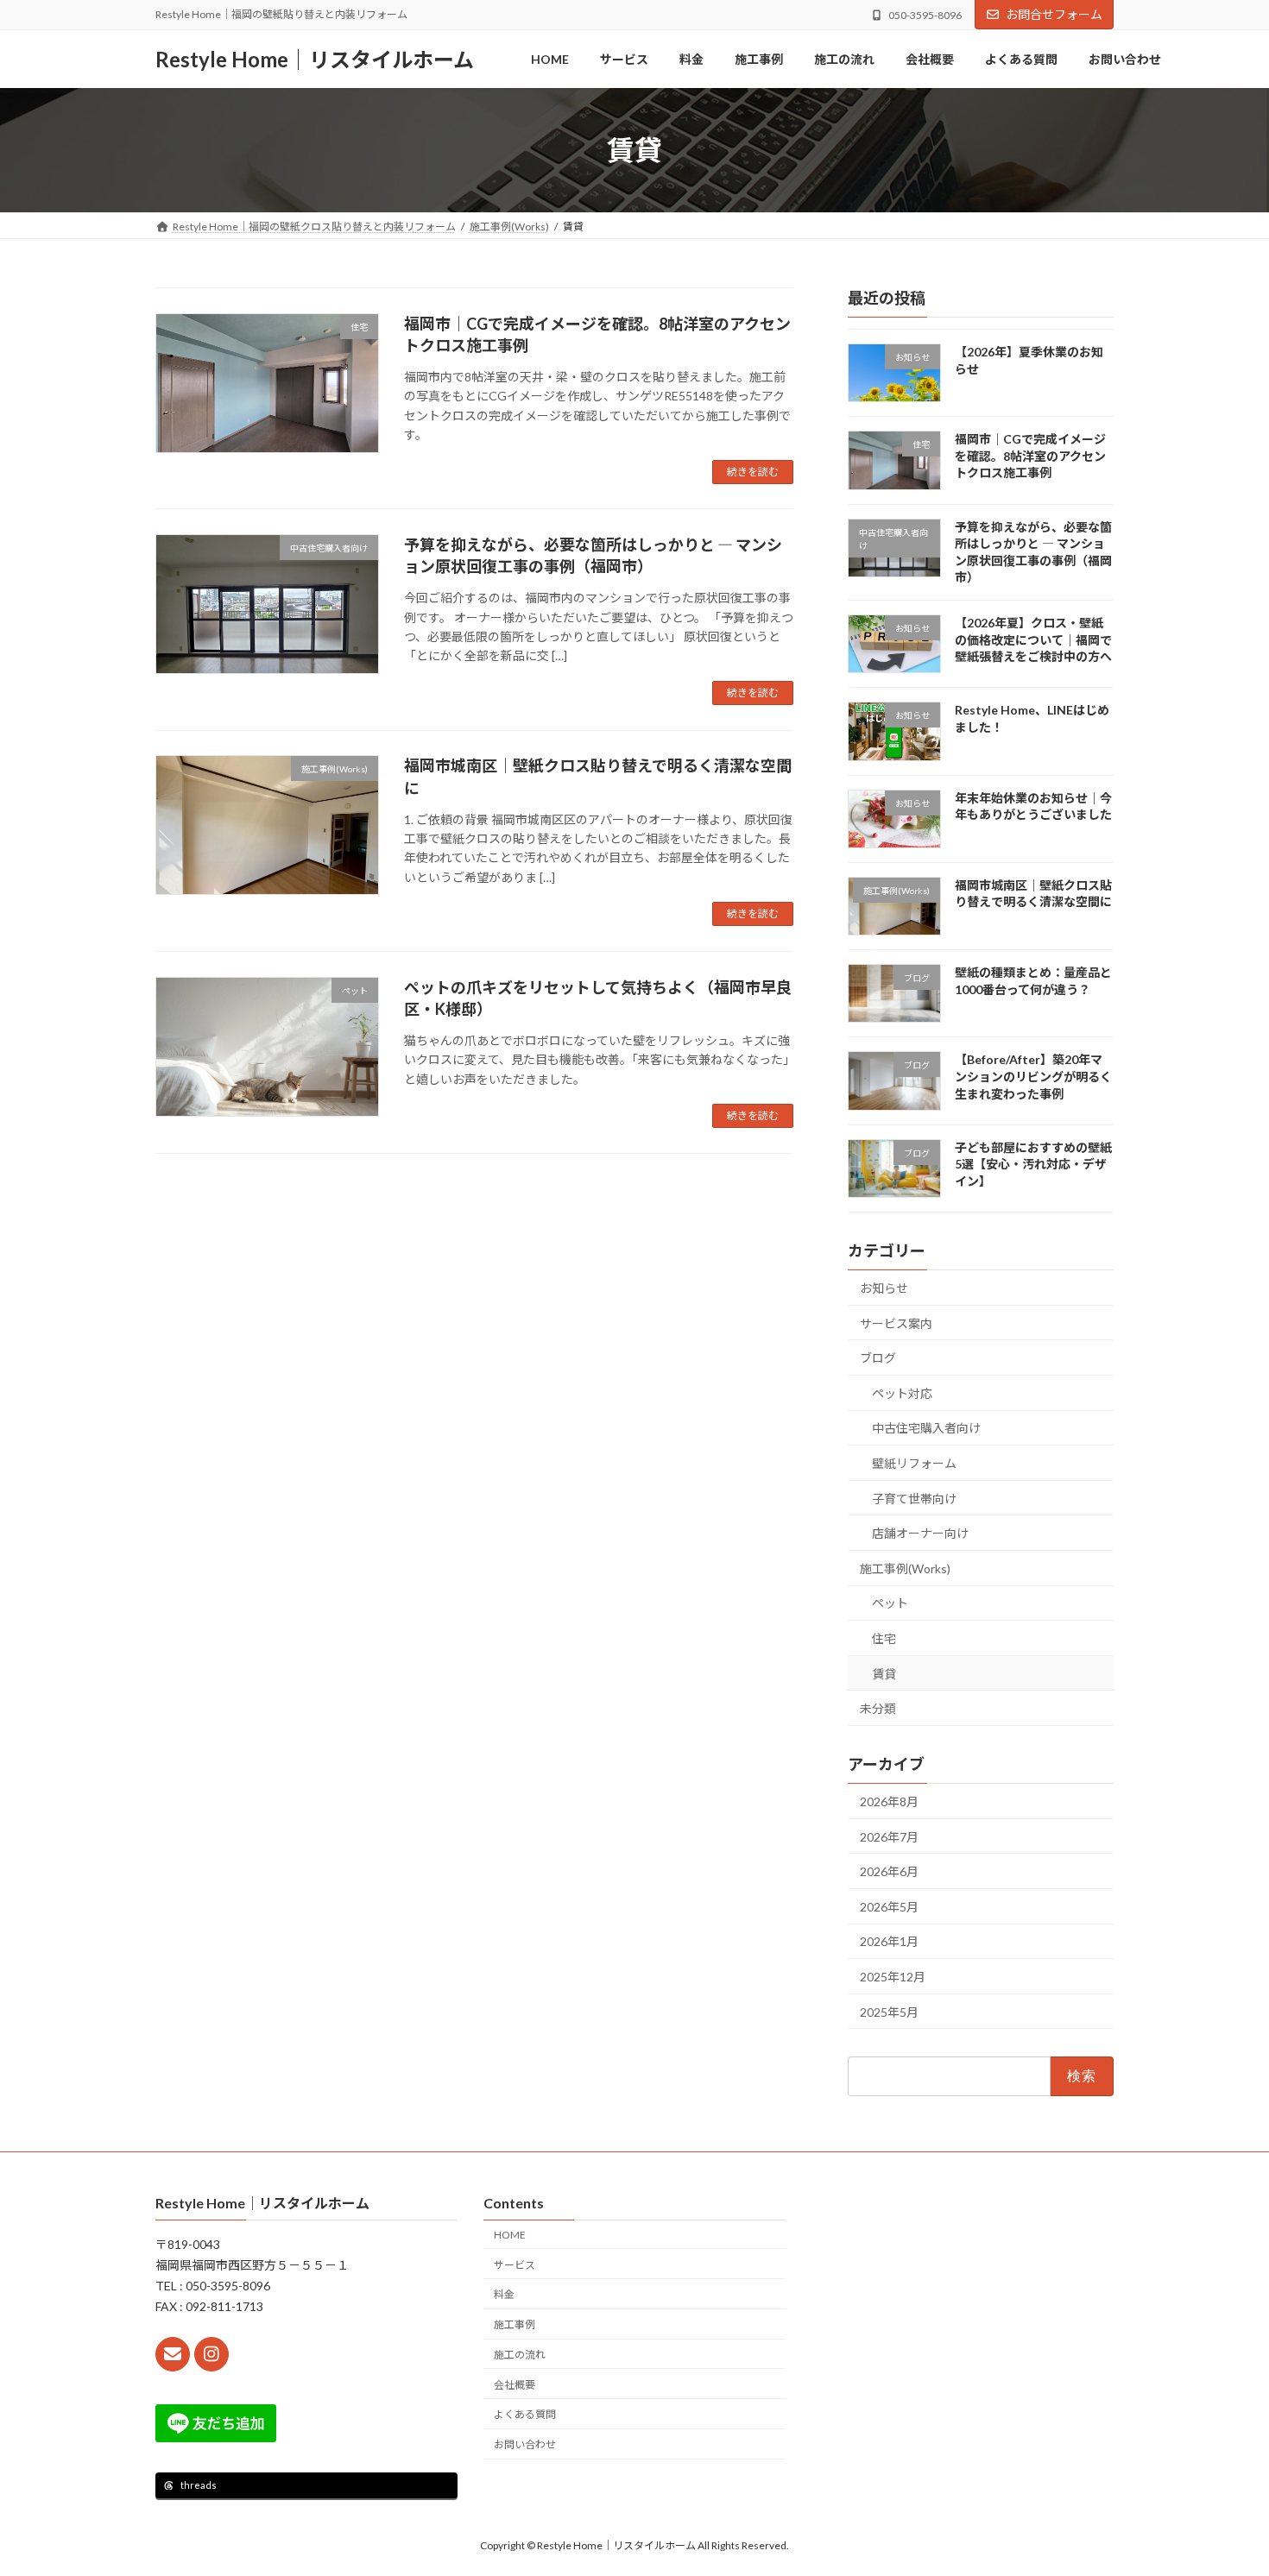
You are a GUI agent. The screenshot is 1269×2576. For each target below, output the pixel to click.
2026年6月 (889, 1871)
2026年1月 (889, 1941)
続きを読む (753, 472)
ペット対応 (902, 1393)
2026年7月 (889, 1837)
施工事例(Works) (905, 1568)
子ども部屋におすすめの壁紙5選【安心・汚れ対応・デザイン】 (1033, 1164)
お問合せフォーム (1054, 14)
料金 (504, 2294)
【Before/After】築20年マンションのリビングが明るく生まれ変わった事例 (1033, 1076)
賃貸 (884, 1674)
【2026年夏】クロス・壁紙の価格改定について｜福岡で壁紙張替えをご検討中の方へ (1033, 639)
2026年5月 (889, 1907)
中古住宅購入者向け (926, 1428)
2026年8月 (889, 1801)
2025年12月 (893, 1977)
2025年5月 (889, 2012)
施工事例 (515, 2324)
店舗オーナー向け (920, 1533)
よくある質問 (525, 2414)
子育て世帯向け (914, 1499)
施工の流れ (520, 2355)
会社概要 (515, 2385)
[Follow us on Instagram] (211, 2354)
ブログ (878, 1358)
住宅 (884, 1638)
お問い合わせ (525, 2444)
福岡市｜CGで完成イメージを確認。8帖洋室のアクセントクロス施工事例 (1030, 456)
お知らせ (884, 1288)
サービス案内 (896, 1323)
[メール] (173, 2354)
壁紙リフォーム (914, 1463)
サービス (515, 2264)
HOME (510, 2235)
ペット (890, 1603)
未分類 (878, 1708)
